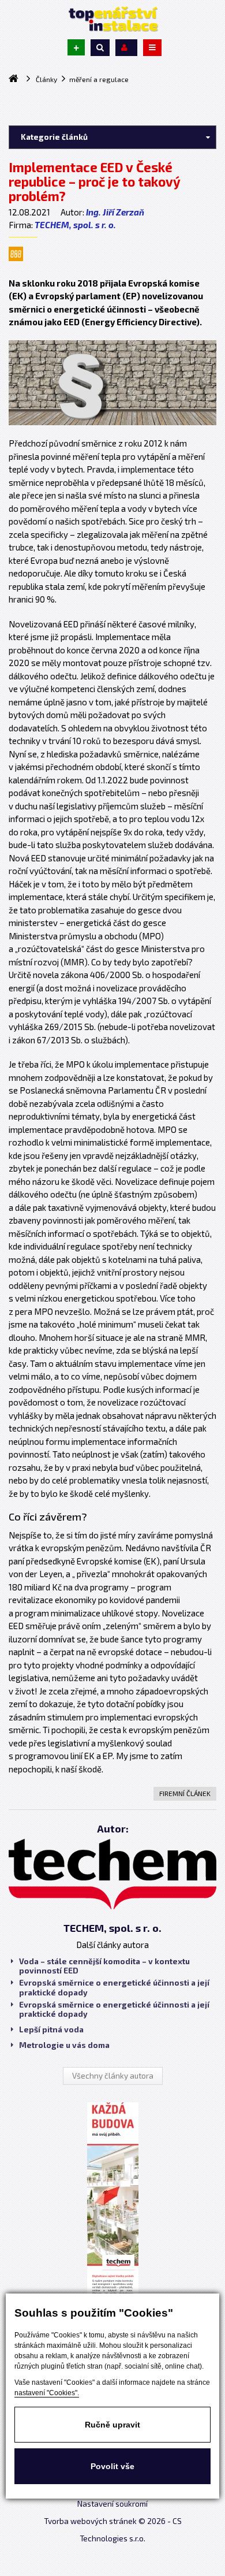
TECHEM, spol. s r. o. (75, 225)
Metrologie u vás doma (64, 2045)
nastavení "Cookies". (47, 2393)
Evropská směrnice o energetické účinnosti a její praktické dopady (114, 1987)
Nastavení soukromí (112, 2504)
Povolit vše (112, 2466)
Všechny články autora (113, 2076)
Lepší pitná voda (51, 2029)
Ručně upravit (112, 2425)
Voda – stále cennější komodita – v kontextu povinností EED (104, 1966)
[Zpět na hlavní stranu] (112, 19)
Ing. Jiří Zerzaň (115, 212)
